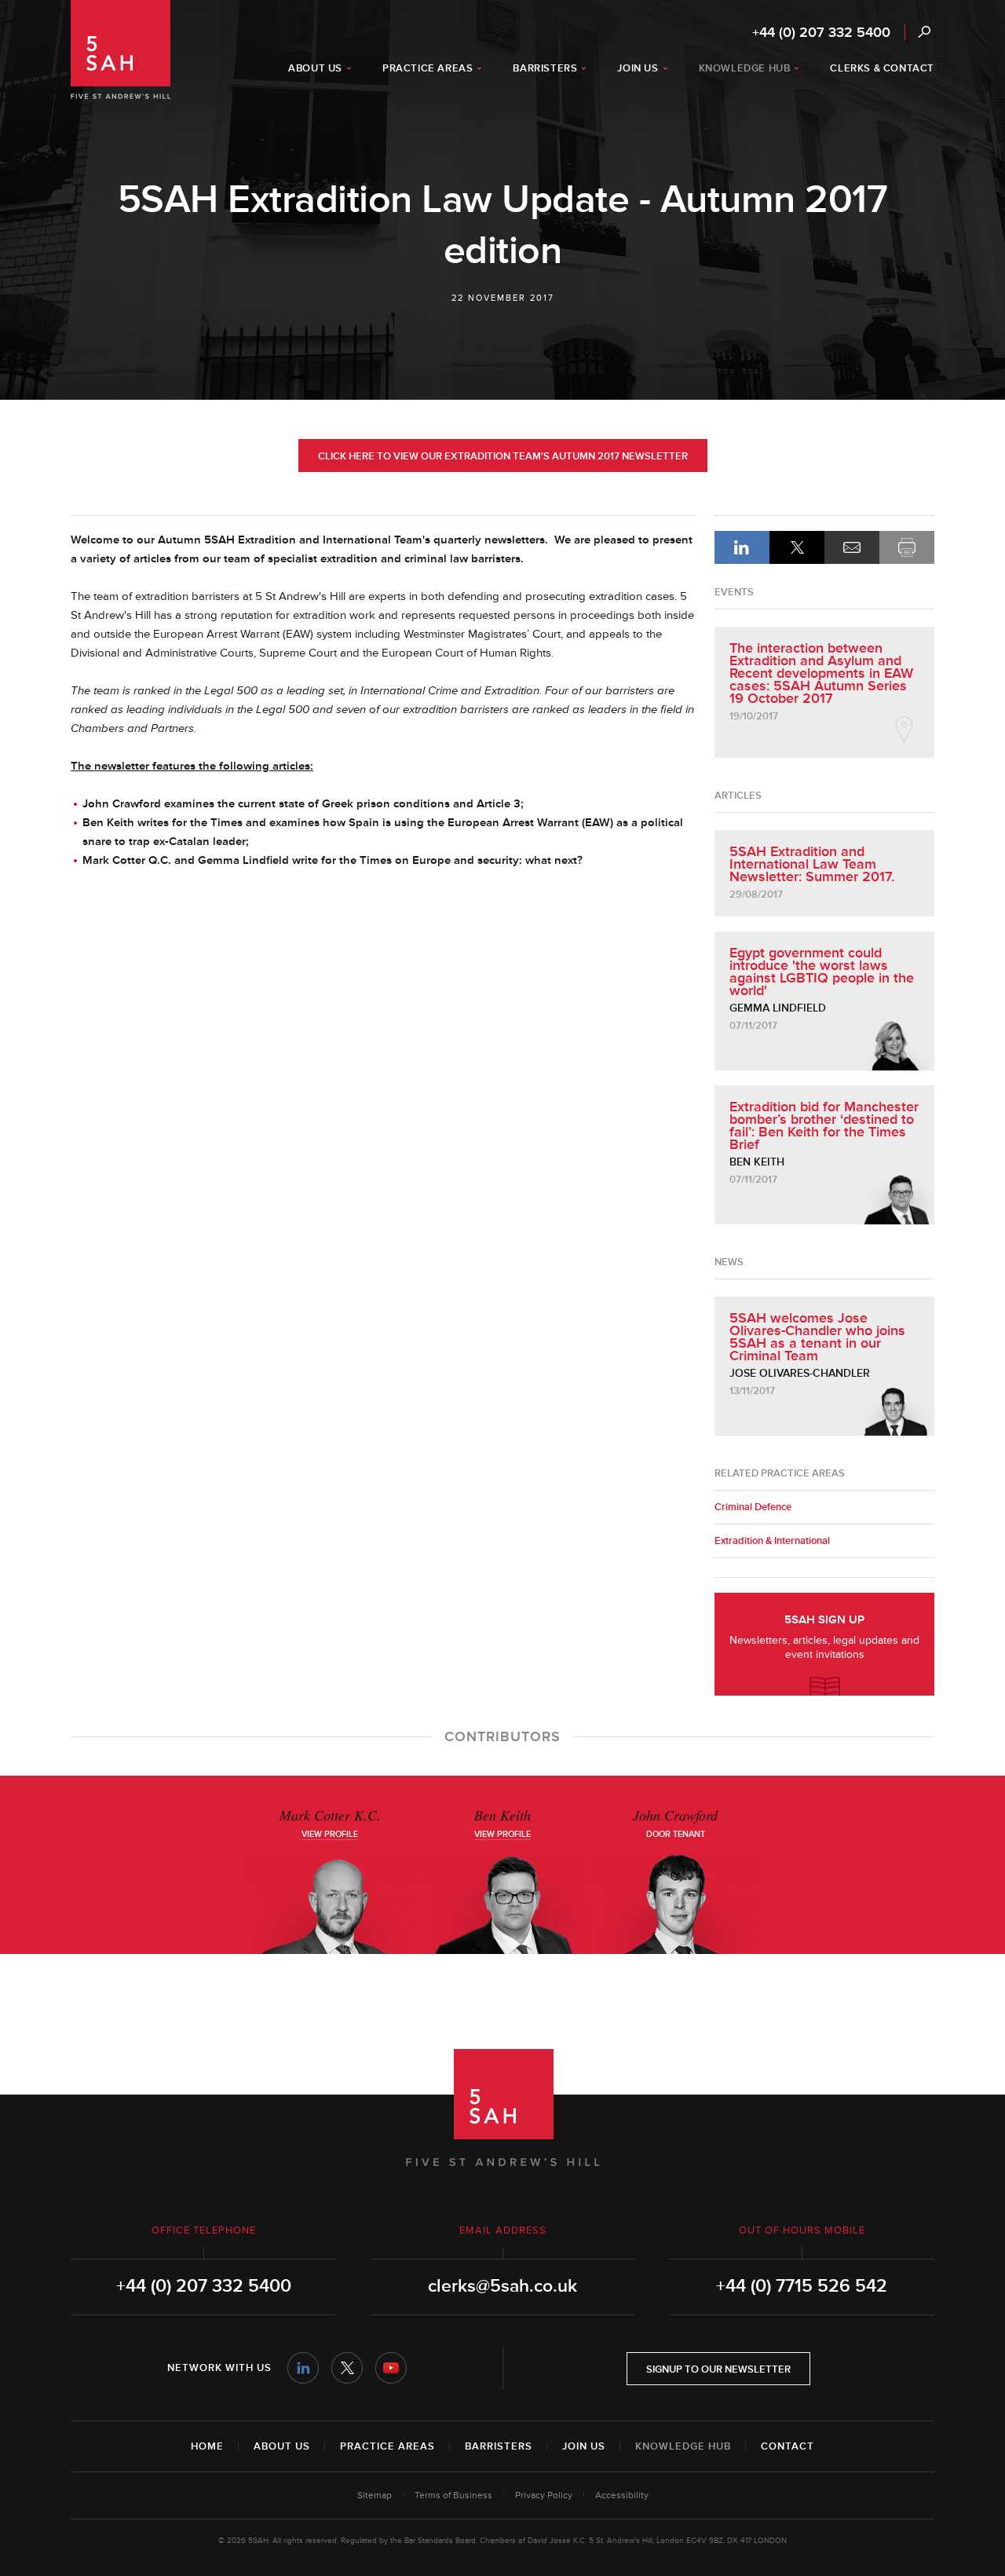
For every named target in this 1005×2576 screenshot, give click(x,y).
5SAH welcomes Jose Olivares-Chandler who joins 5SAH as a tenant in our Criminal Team (817, 1337)
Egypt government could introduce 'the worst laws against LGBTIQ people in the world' (822, 971)
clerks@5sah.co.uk (502, 2286)
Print (907, 547)
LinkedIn (742, 547)
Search (924, 32)
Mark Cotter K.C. (330, 1815)
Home (207, 2446)
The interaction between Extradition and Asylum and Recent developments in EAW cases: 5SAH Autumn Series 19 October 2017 (821, 673)
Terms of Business (453, 2495)
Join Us (584, 2446)
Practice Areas (387, 2446)
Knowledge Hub (683, 2446)
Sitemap (375, 2495)
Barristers (499, 2446)
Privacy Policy (544, 2495)
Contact (788, 2446)
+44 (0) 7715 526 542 (802, 2286)
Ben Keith (757, 1162)
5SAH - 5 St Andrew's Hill (121, 49)
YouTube (391, 2368)
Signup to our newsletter (718, 2369)
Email (852, 547)
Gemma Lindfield (778, 1008)
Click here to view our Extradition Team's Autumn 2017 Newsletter (503, 456)
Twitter (347, 2368)
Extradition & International (772, 1541)
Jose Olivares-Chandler (800, 1373)
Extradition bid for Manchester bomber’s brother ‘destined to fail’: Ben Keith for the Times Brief (824, 1125)
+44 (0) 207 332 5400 (821, 32)
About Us (282, 2446)
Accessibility (622, 2495)
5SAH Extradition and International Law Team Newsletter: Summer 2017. (812, 864)
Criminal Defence (753, 1507)
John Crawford (675, 1815)
